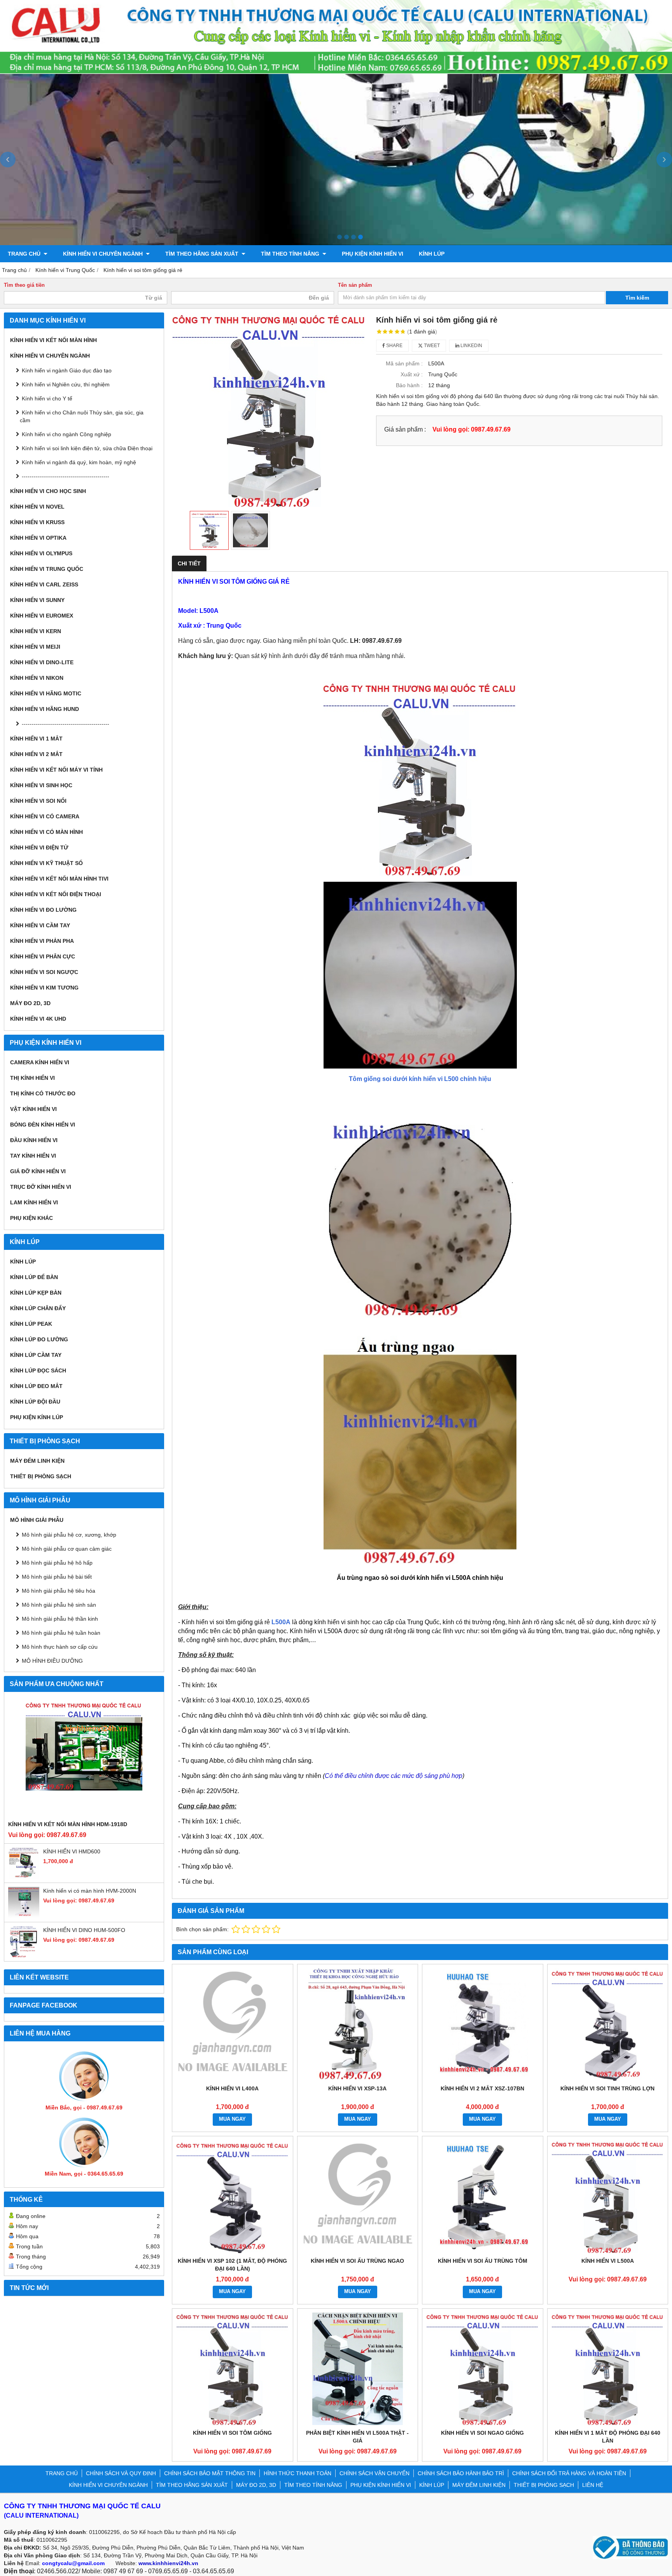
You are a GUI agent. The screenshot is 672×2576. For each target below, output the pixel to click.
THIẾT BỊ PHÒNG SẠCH (41, 1476)
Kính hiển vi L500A (608, 2261)
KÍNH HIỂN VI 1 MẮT (36, 739)
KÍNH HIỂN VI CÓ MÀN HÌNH (46, 832)
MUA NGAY (232, 2119)
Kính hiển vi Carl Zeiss (44, 584)
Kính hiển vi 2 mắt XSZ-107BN (482, 2088)
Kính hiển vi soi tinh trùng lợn (607, 2088)
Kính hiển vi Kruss (37, 522)
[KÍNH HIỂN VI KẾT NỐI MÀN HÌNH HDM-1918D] (84, 1758)
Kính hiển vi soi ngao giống (482, 2433)
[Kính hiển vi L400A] (233, 2025)
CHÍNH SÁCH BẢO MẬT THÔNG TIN (210, 2473)
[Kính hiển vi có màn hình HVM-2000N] (24, 1916)
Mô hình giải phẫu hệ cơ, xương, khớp (69, 1535)
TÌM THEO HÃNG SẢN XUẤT (203, 254)
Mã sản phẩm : (404, 363)
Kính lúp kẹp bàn (36, 1293)
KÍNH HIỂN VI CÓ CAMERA (45, 816)
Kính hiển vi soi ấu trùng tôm (483, 2261)
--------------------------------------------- (66, 476)
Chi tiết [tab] (189, 563)
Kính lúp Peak (31, 1324)
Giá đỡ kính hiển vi (38, 1171)
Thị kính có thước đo (43, 1093)
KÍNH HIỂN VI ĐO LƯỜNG (43, 910)
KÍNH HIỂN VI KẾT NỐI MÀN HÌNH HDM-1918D (68, 1824)
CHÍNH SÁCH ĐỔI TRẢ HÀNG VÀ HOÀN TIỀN (569, 2473)
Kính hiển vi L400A (232, 2088)
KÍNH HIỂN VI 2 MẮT (36, 754)
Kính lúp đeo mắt (36, 1386)
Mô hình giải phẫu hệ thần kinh (60, 1619)
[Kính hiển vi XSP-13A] (358, 2025)
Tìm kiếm (637, 298)
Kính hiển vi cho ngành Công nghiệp (66, 434)
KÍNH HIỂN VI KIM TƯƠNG (44, 988)
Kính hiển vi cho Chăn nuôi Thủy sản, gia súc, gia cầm (82, 416)
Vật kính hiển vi (33, 1109)
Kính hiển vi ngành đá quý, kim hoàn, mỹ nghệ (79, 462)
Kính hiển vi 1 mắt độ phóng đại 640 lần (608, 2437)
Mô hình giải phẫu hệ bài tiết (57, 1577)
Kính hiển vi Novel (37, 507)
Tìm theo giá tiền (24, 285)
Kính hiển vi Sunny (37, 600)
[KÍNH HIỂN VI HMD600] (24, 1877)
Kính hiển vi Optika (38, 538)
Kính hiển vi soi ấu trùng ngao (357, 2261)
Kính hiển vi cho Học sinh (48, 491)
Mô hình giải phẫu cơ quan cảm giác (67, 1549)
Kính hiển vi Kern (36, 631)
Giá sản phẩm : (405, 429)
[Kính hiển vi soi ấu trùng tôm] (483, 2197)
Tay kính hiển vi (33, 1156)
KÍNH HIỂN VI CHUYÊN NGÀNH (104, 254)
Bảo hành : (409, 385)
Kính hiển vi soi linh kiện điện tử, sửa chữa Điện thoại (87, 448)
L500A (281, 1622)
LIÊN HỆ (593, 2485)
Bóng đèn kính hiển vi (43, 1125)
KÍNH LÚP (432, 254)
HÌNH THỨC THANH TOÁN (297, 2473)
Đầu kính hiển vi (34, 1140)
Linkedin (471, 346)
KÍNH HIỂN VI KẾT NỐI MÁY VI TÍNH (56, 770)
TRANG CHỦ (25, 254)
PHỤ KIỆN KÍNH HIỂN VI (373, 254)
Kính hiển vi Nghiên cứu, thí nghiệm (66, 384)
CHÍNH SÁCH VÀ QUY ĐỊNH (121, 2473)
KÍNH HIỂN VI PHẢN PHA (42, 941)
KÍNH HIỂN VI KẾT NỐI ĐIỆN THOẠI (56, 894)
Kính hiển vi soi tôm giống (232, 2433)
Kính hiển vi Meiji (35, 647)
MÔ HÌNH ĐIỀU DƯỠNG (52, 1661)
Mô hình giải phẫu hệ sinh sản (59, 1605)
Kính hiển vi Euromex (42, 616)
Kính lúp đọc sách (38, 1370)
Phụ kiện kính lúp (37, 1417)
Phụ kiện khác (31, 1218)
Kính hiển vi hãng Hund (45, 709)
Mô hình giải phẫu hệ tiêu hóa (59, 1591)
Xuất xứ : (412, 374)
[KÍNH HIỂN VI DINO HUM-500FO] (24, 1955)
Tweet (431, 346)
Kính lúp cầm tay (36, 1355)
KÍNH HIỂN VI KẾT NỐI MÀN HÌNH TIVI (59, 879)
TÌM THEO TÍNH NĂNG (291, 254)
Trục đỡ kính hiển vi (41, 1187)
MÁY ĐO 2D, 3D (30, 1003)
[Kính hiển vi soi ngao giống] (483, 2369)
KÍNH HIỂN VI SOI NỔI (38, 801)
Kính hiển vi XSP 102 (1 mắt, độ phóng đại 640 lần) (232, 2265)
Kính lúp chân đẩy (38, 1308)
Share (394, 346)
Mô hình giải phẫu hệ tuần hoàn (61, 1633)
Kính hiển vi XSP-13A (357, 2088)
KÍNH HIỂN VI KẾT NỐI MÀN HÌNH (53, 340)
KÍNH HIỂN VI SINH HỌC (41, 785)
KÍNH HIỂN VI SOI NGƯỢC (44, 972)
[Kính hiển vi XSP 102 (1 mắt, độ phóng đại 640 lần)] (233, 2197)
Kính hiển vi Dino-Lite (42, 662)
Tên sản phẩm (355, 285)
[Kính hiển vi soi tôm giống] (233, 2369)
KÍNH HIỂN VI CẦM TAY (40, 925)
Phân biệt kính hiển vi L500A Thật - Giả (357, 2437)
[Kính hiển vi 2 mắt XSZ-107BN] (483, 2025)
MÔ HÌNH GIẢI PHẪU (37, 1520)
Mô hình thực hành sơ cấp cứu (60, 1647)
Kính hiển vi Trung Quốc (47, 569)
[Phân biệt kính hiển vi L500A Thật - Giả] (358, 2369)
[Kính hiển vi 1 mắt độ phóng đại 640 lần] (608, 2369)
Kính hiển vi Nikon (37, 678)
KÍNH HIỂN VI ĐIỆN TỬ (39, 848)
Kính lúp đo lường (39, 1339)
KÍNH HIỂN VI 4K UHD (38, 1019)
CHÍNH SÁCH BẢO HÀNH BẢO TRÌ (461, 2473)
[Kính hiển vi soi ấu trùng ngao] (358, 2197)
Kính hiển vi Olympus (41, 553)
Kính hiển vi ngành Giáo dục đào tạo (67, 370)
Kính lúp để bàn (34, 1277)
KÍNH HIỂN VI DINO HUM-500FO (84, 1930)
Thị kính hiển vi (32, 1078)
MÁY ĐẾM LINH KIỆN (37, 1461)
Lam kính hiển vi (34, 1202)
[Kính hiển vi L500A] (608, 2197)
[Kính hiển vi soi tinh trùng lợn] (608, 2025)
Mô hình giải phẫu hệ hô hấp (57, 1563)
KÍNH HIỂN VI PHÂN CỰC (43, 956)
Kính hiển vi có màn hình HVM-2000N (90, 1891)
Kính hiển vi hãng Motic (46, 693)
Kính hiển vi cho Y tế (47, 398)
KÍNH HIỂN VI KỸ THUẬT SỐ (46, 863)
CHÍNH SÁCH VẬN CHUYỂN (374, 2473)
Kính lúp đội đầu (35, 1402)
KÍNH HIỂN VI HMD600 (72, 1851)
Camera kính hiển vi (40, 1062)
